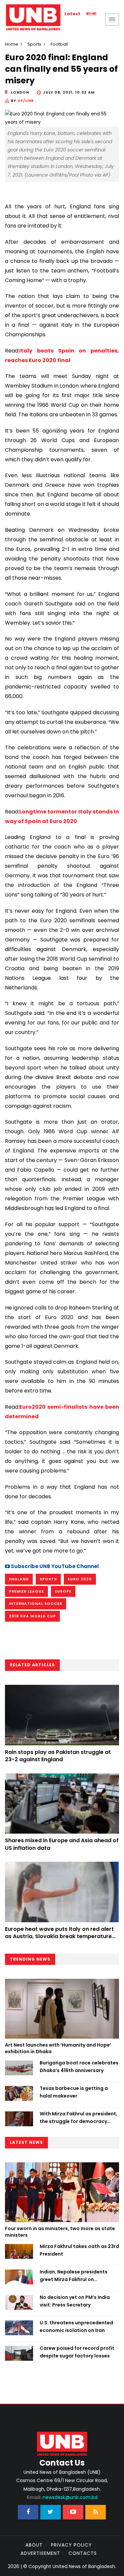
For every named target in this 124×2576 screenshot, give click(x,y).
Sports (34, 44)
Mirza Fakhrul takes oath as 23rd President (79, 2250)
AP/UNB (26, 101)
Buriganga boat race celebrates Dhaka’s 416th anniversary (79, 2066)
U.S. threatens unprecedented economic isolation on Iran (76, 2326)
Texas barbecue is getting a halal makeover (74, 2092)
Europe (63, 1591)
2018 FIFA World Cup (32, 1616)
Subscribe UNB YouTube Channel (54, 1566)
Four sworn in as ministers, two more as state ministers (60, 2232)
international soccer (36, 1603)
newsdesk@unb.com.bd (62, 2497)
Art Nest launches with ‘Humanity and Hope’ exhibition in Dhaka (58, 2048)
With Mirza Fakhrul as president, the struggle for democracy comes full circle (79, 2118)
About (34, 2545)
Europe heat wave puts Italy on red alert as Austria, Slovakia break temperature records (59, 1936)
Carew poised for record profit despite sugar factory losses (77, 2352)
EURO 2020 (80, 1579)
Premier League (26, 1591)
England (19, 1579)
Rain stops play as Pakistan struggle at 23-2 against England (58, 1756)
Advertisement (40, 2553)
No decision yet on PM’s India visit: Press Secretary (75, 2301)
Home (12, 44)
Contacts (83, 2553)
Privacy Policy (71, 2545)
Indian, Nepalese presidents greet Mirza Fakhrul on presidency (74, 2276)
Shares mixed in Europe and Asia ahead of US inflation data (62, 1844)
